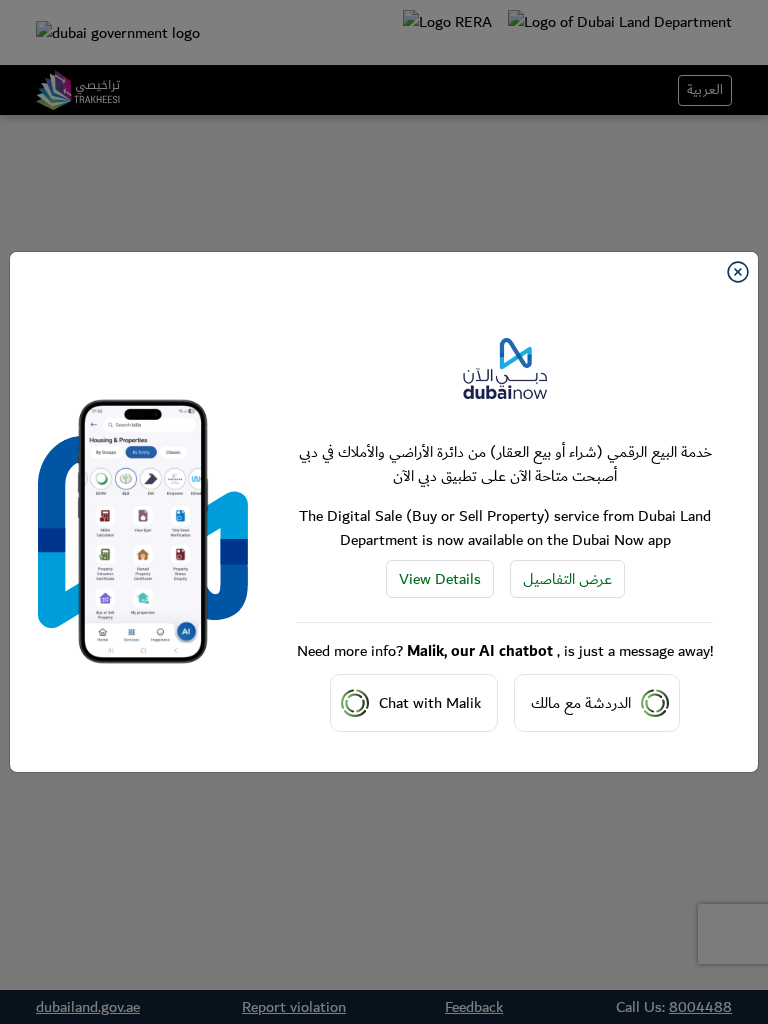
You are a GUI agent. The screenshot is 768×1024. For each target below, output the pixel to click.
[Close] (738, 272)
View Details (440, 579)
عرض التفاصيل (567, 579)
